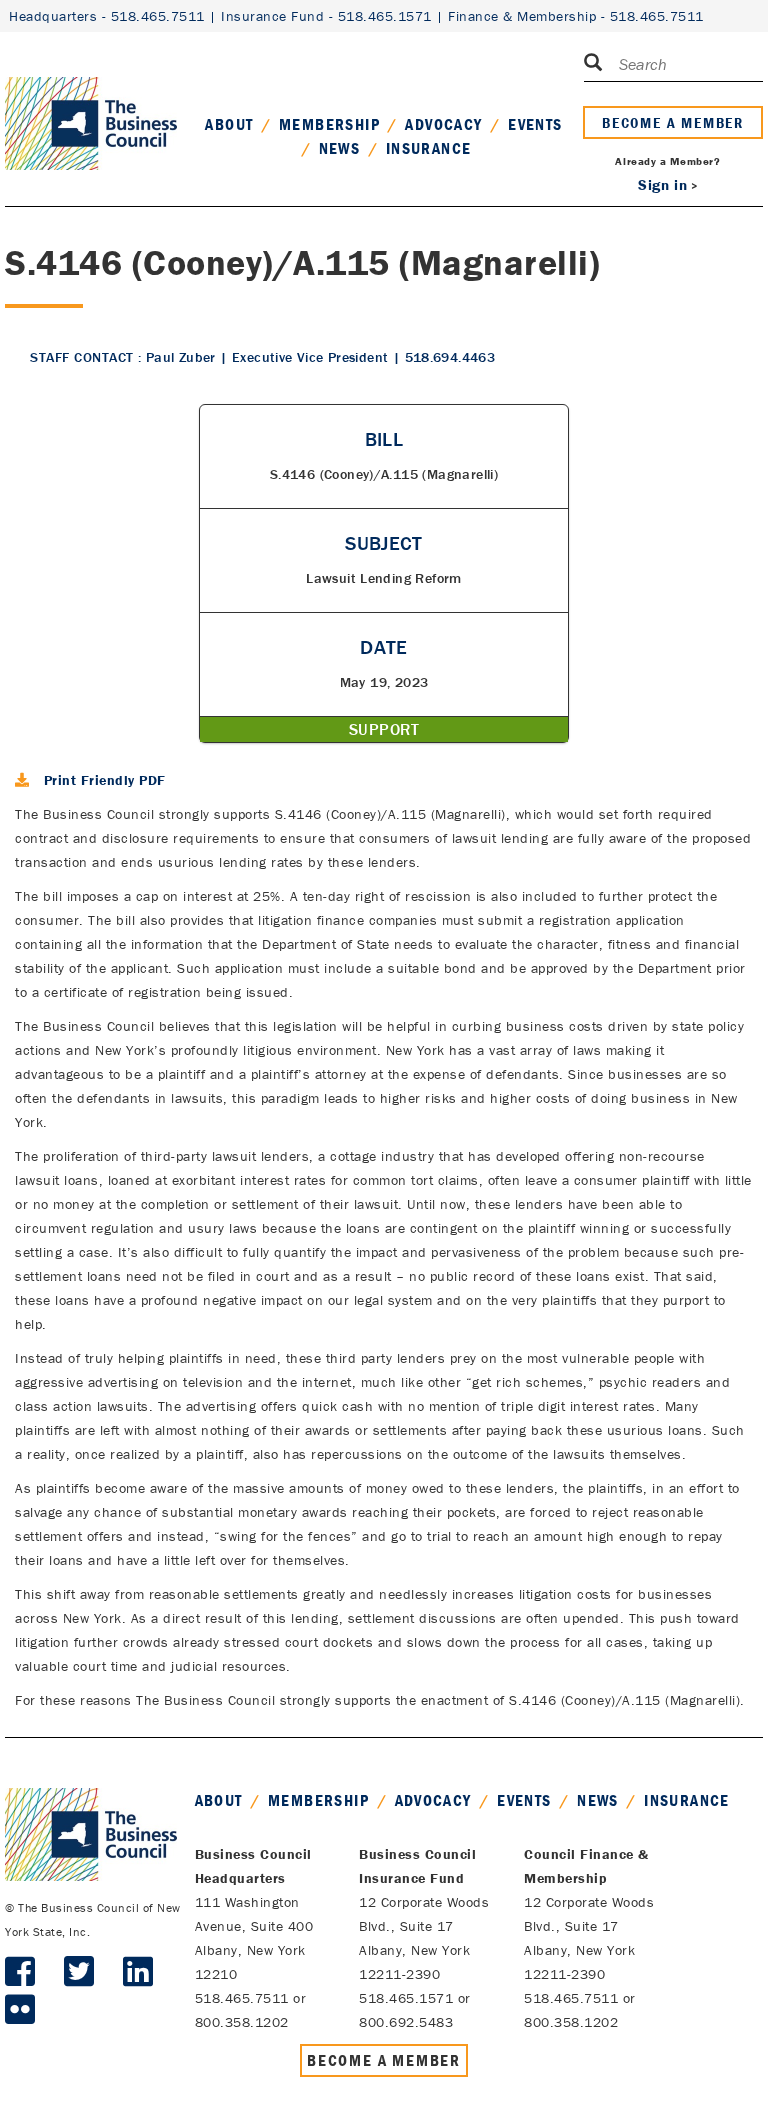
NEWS (340, 148)
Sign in (662, 184)
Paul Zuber (181, 357)
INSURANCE (429, 148)
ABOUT (229, 124)
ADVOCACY (443, 124)
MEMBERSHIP (329, 124)
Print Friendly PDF (105, 780)
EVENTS (535, 124)
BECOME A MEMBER (673, 122)
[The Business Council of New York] (91, 99)
